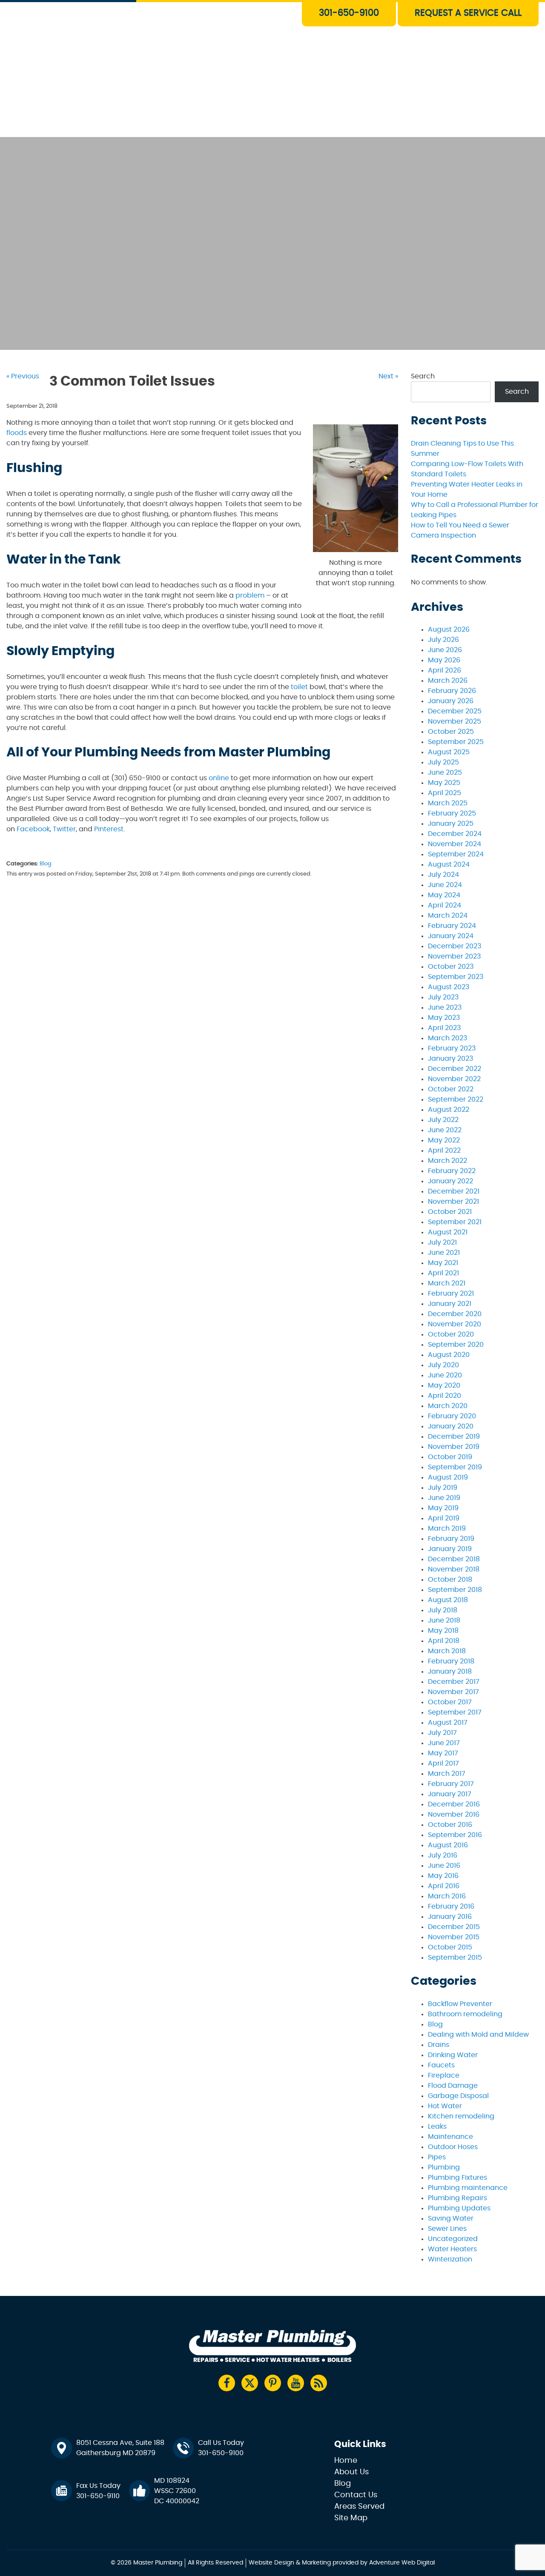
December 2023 (455, 946)
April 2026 (445, 670)
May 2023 (444, 1018)
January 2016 (450, 1917)
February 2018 (451, 1661)
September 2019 (455, 1467)
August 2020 (449, 1355)
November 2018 (454, 1569)
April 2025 (445, 793)
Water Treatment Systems (251, 88)
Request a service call (468, 13)
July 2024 (443, 875)
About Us (222, 107)
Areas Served (359, 2507)
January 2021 (450, 1304)
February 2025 (452, 813)
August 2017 (448, 1723)
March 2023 (447, 1038)
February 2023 (452, 1048)
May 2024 (444, 895)
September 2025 (456, 742)
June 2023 (445, 1008)
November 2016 (454, 1815)
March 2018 (447, 1651)
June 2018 (444, 1620)
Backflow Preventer (460, 2004)
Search (423, 376)
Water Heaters (232, 49)
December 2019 (454, 1437)
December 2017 (454, 1682)
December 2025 (455, 711)
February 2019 (451, 1539)
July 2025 (443, 762)
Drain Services (231, 29)
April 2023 (444, 1028)
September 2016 (455, 1835)
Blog (46, 864)
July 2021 (442, 1242)
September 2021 (455, 1222)
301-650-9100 (349, 13)
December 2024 (455, 834)
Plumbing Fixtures (458, 2178)
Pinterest (109, 829)
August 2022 (449, 1110)
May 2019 (443, 1508)
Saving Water (451, 2218)
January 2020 (451, 1426)
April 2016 (444, 1886)
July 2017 (442, 1733)
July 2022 (443, 1120)
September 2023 (456, 977)
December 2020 (455, 1314)
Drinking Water (453, 2055)
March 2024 (448, 916)
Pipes (437, 2157)
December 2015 (454, 1927)
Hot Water (445, 2106)
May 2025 (444, 783)
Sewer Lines (447, 2229)
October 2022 (451, 1089)
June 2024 (445, 885)
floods (17, 433)
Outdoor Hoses (453, 2147)
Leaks (437, 2127)
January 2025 (451, 824)
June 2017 (444, 1743)
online (219, 778)
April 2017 (443, 1763)
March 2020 (448, 1406)
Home (346, 2461)
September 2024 (456, 854)
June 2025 (445, 773)
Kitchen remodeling (461, 2116)
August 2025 (449, 752)
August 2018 (448, 1600)
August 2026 (449, 630)
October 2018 (450, 1580)
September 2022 (456, 1099)
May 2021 (443, 1263)
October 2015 (450, 1947)
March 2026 (448, 681)
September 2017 (455, 1712)
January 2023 (450, 1059)
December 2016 (454, 1804)
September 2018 (455, 1590)
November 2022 (454, 1079)
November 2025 (455, 721)
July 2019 (443, 1488)
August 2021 (448, 1232)
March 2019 (447, 1528)
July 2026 (443, 640)
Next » (388, 376)
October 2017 (450, 1702)
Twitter (64, 829)
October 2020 (451, 1334)
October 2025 (451, 732)
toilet (299, 687)
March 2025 (448, 803)
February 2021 (451, 1294)
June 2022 (445, 1130)
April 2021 (443, 1273)
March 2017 (447, 1774)
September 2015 (455, 1958)
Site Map (351, 2518)
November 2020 (455, 1324)
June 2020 (445, 1375)
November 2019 (454, 1447)
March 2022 (447, 1161)
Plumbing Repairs (458, 2198)
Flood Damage (453, 2086)
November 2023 (454, 956)
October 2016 (450, 1825)
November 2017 (453, 1692)
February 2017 (451, 1784)
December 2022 (455, 1069)
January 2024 (451, 936)
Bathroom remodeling (465, 2014)
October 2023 (451, 967)
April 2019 (444, 1518)
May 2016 (443, 1876)
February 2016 (451, 1906)
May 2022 (444, 1140)
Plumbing (444, 2167)
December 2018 (454, 1559)
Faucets (441, 2065)
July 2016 (443, 1855)
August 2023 (449, 987)
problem (250, 595)
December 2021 (454, 1191)
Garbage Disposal (458, 2096)
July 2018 (443, 1610)
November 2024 (455, 844)
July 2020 (443, 1365)
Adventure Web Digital (402, 2563)
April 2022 (444, 1151)
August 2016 (448, 1845)
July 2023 (443, 997)
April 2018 (444, 1641)
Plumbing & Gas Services (249, 9)
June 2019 (444, 1498)
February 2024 (452, 926)
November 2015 (454, 1937)
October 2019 (450, 1457)
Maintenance (450, 2137)
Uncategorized (453, 2239)
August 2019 (448, 1477)
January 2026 (451, 701)
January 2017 (450, 1794)
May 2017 (443, 1753)
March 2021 (447, 1283)
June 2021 (444, 1253)
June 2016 (444, 1866)
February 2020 (452, 1416)
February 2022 (452, 1171)
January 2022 (450, 1181)
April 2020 (445, 1396)
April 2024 (445, 905)
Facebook (33, 829)
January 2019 (450, 1549)
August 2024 (449, 864)
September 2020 (456, 1345)
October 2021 (450, 1212)
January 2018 (450, 1672)
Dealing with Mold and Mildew (478, 2035)
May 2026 (444, 660)
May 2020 (444, 1385)
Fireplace (444, 2075)
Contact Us (226, 127)
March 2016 (447, 1896)
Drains (439, 2045)
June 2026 (445, 650)
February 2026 (452, 691)
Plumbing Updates (459, 2208)
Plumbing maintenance (468, 2188)
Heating (221, 68)
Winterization (450, 2259)
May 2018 (443, 1631)
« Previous (23, 376)
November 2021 (453, 1202)
